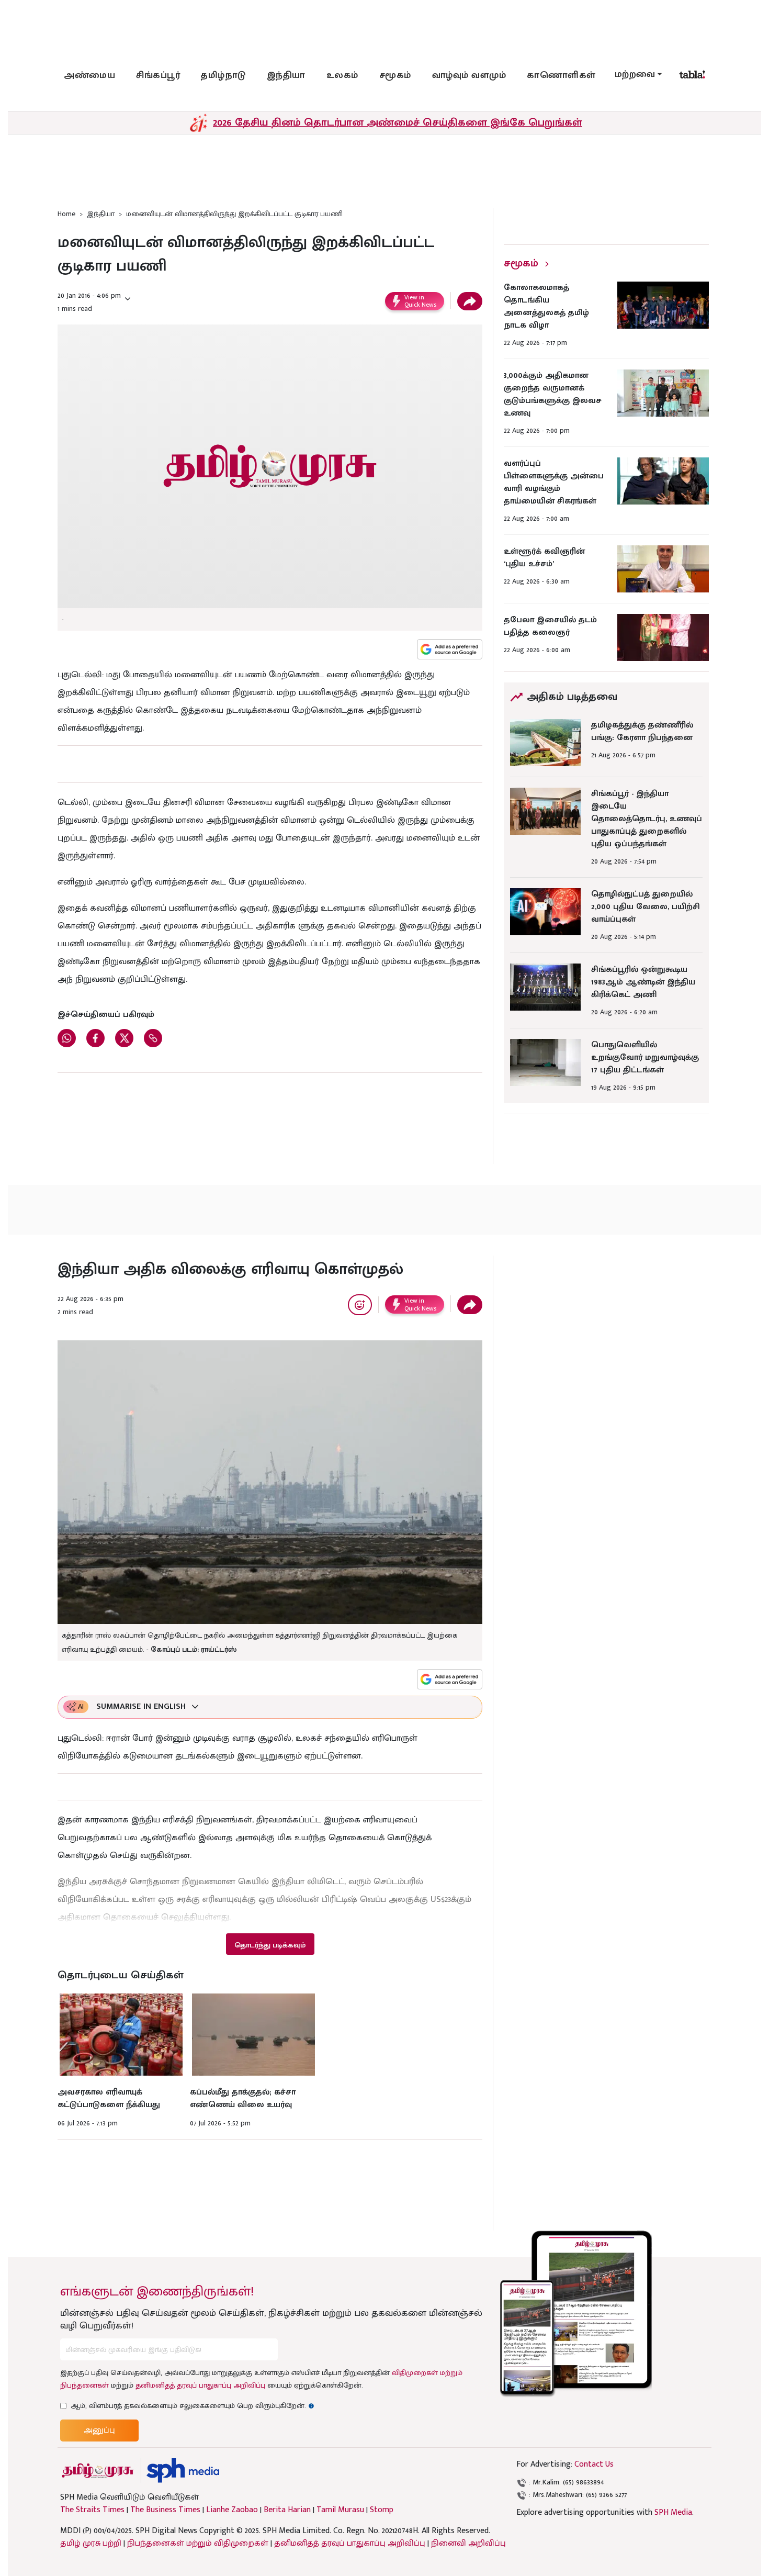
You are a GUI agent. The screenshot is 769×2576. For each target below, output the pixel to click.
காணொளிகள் (561, 75)
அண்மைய (89, 75)
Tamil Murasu (340, 2510)
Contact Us (594, 2464)
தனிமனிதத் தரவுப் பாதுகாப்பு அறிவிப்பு (200, 2385)
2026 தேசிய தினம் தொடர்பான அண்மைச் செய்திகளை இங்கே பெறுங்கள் (398, 122)
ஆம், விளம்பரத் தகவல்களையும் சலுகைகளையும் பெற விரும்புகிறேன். (193, 2406)
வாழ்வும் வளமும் (469, 75)
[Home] (183, 2471)
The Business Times (165, 2510)
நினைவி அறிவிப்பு (468, 2543)
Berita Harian (287, 2510)
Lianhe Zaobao (232, 2510)
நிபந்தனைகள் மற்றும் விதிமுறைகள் (198, 2543)
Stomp (382, 2510)
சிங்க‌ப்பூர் (158, 75)
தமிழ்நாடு (223, 75)
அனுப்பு (99, 2430)
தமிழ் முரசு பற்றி (91, 2543)
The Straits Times (92, 2510)
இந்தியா (286, 75)
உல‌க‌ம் (342, 75)
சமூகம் (395, 75)
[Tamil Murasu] (98, 2471)
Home (66, 214)
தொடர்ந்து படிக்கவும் (270, 1945)
